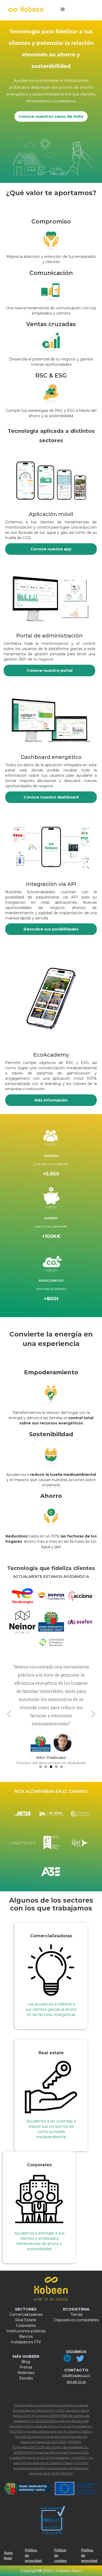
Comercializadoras (26, 2314)
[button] (63, 9)
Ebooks (26, 2378)
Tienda (76, 2314)
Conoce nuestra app (51, 549)
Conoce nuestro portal (50, 670)
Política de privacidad (33, 2555)
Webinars (26, 2373)
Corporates (26, 2325)
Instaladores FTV (26, 2342)
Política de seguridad (89, 2555)
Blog (26, 2362)
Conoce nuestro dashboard (51, 797)
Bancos (26, 2337)
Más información (51, 1100)
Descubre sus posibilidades (51, 929)
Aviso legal (8, 2555)
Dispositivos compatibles (76, 2320)
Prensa (26, 2367)
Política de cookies (60, 2555)
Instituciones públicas (26, 2331)
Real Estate (26, 2320)
